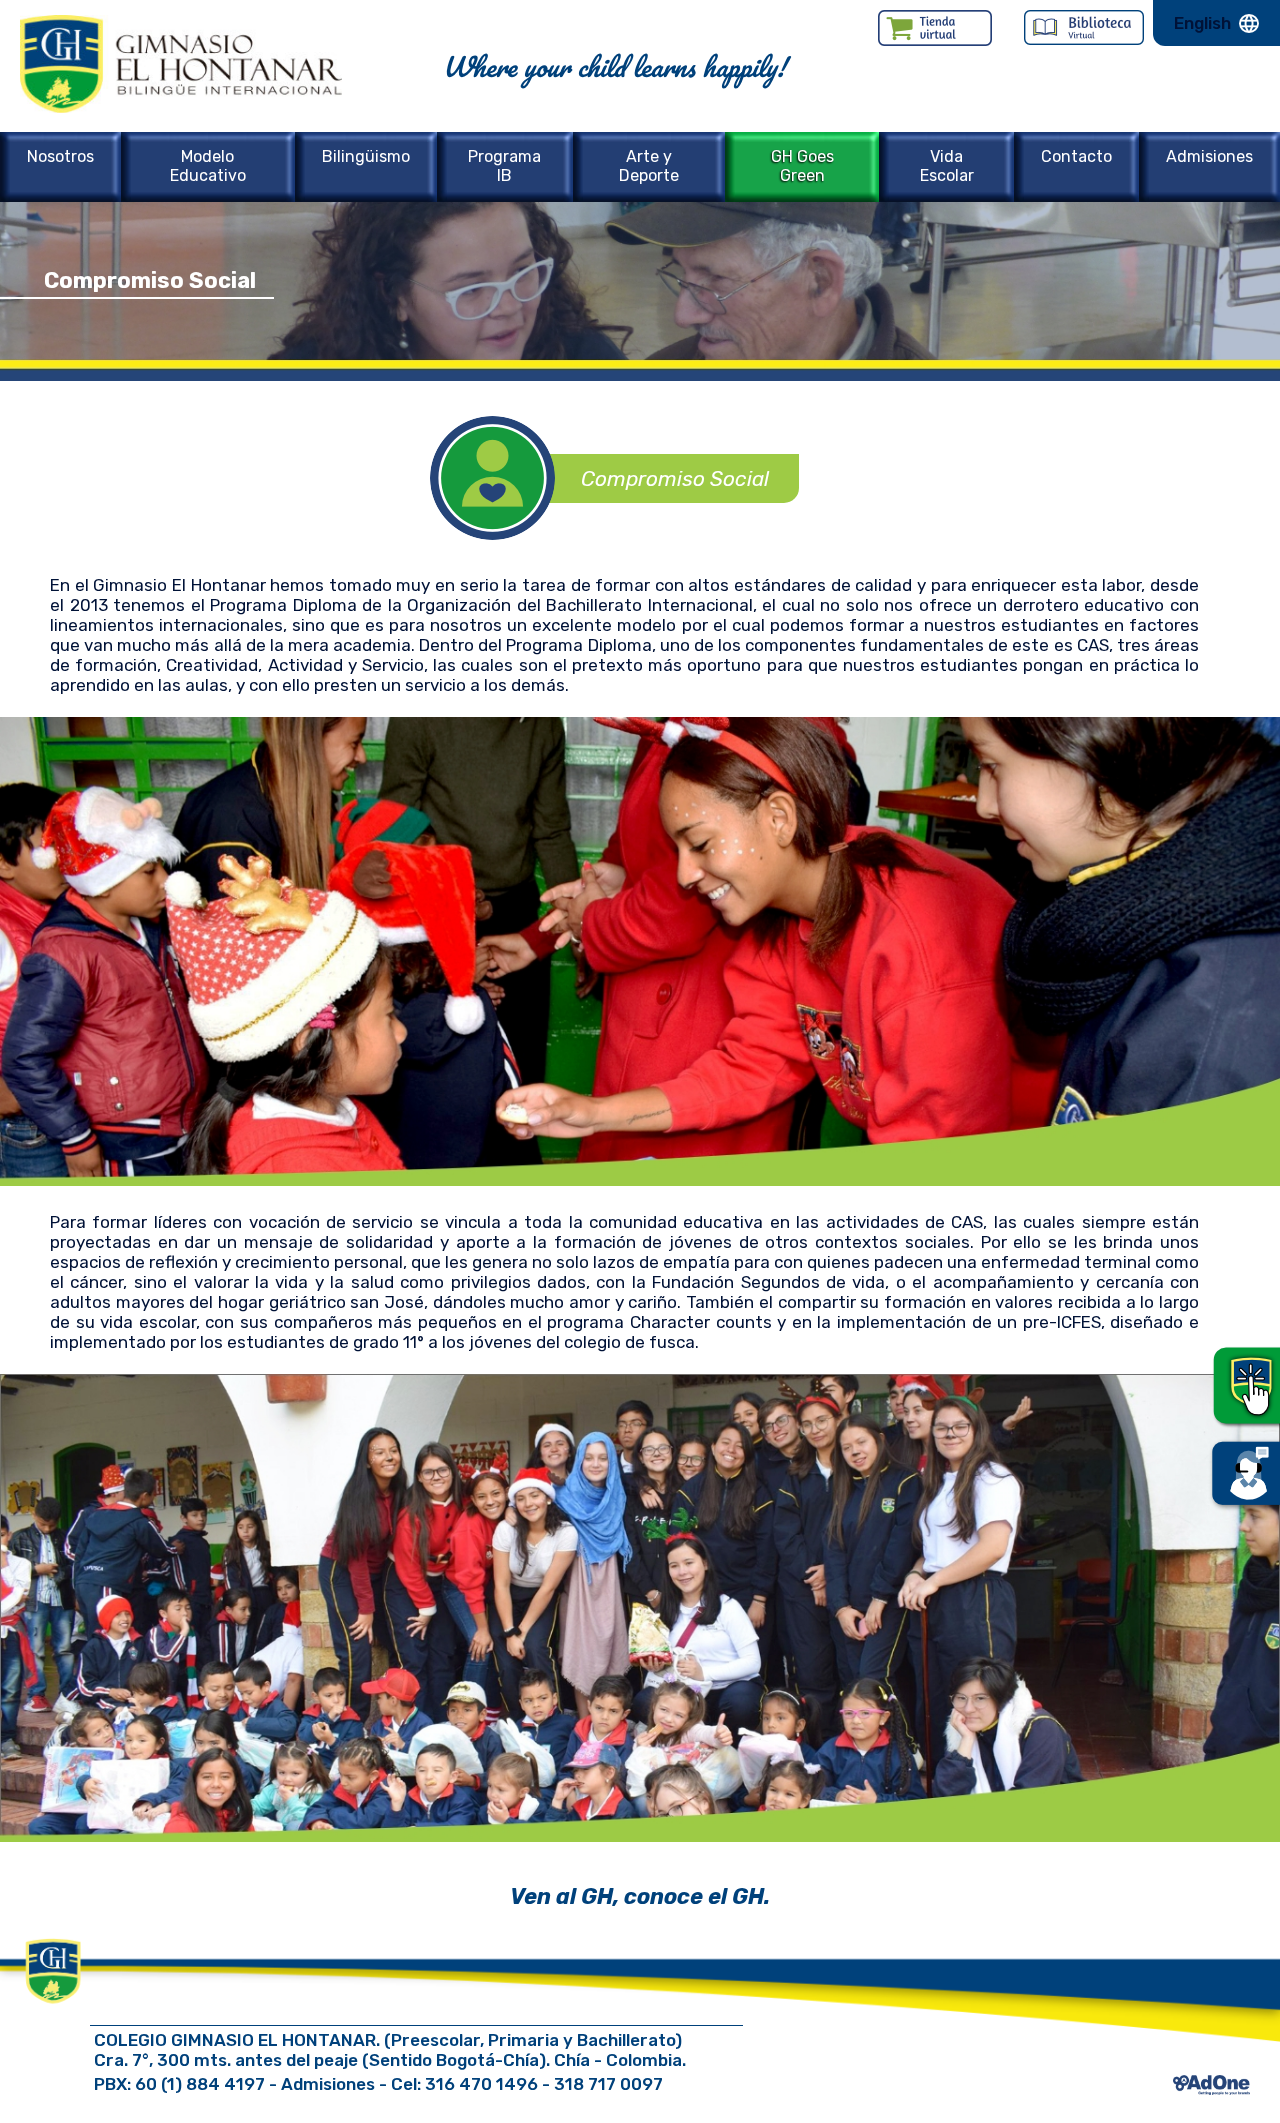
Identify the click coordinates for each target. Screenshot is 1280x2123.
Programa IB (504, 166)
